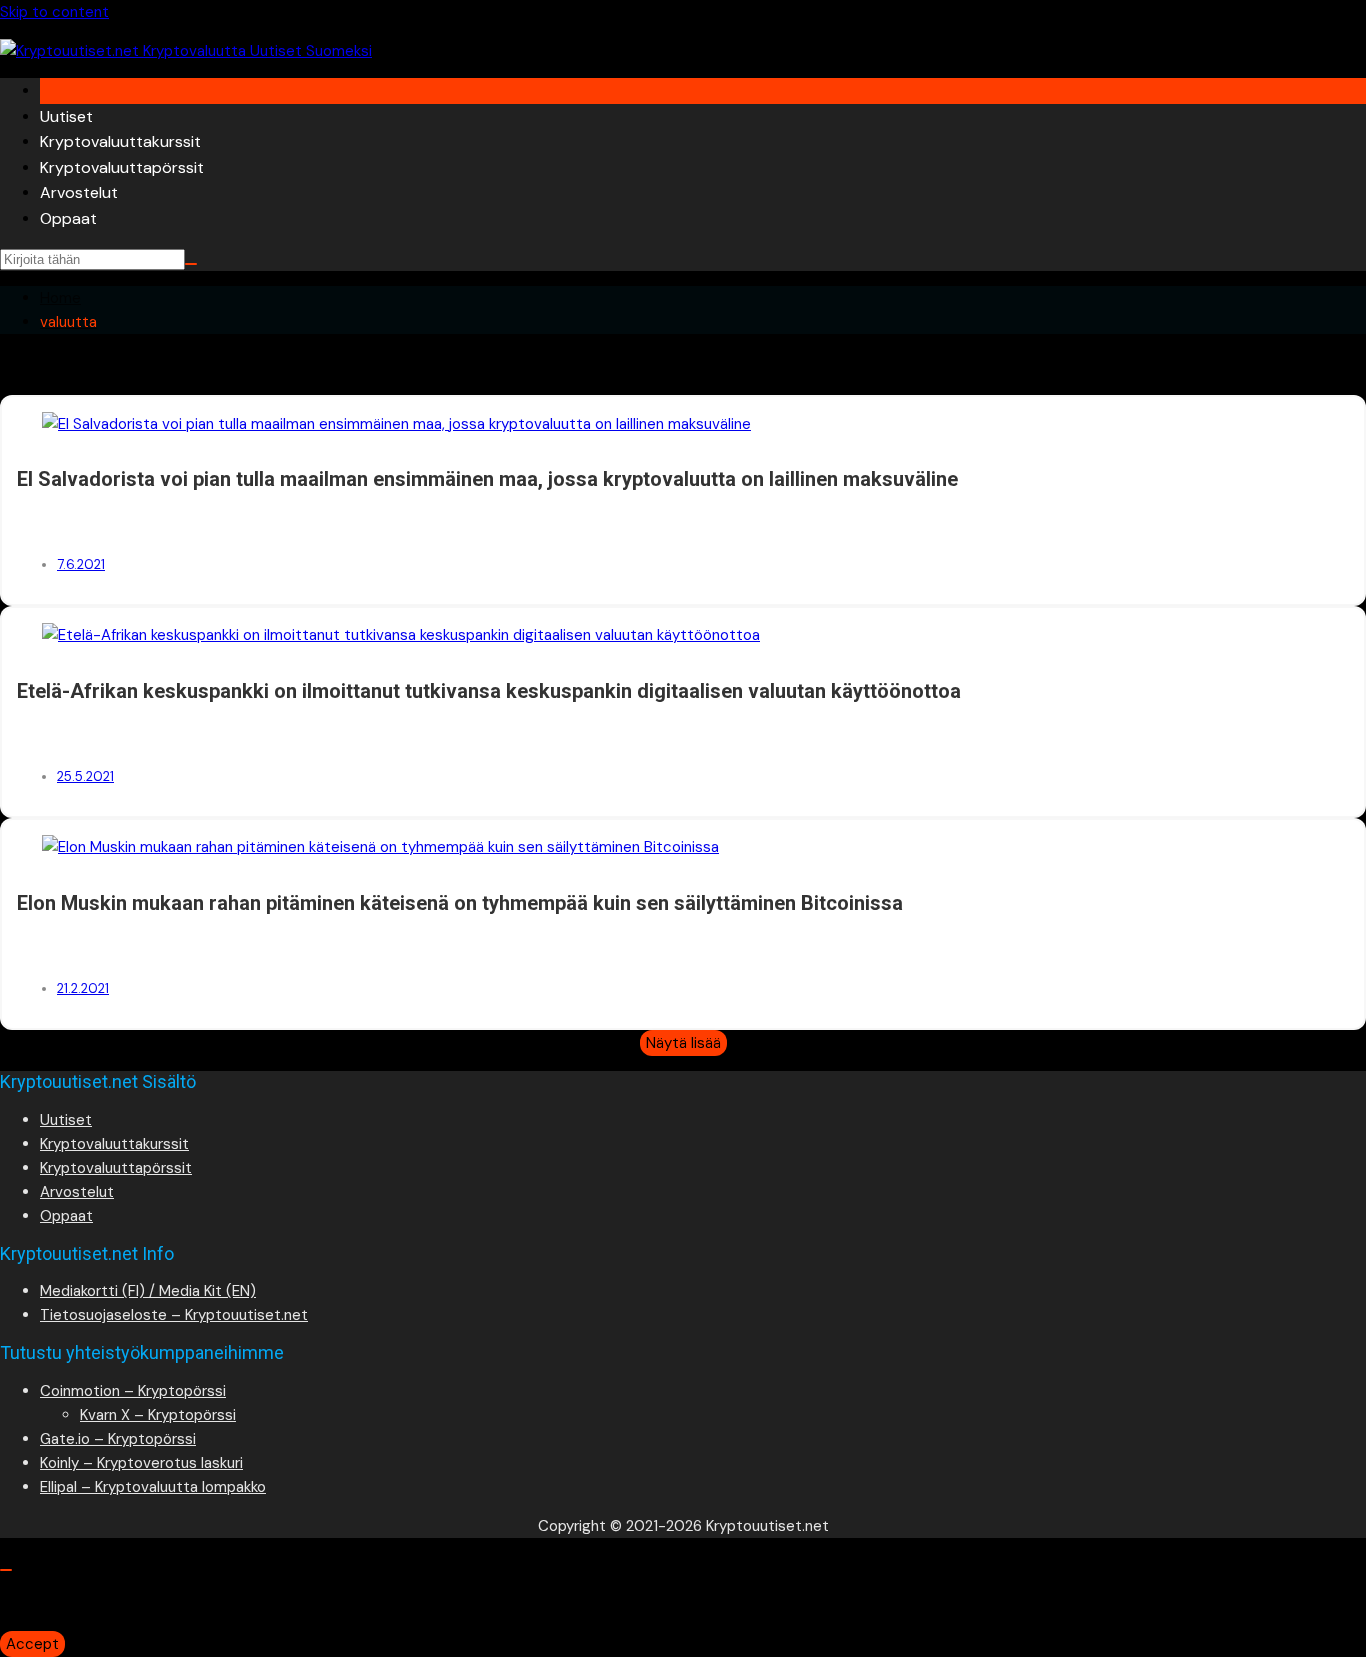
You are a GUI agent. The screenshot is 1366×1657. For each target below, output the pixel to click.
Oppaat (68, 218)
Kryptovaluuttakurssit (120, 141)
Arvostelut (79, 192)
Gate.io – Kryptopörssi (118, 1439)
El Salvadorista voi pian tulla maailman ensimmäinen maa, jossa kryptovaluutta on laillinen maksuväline (487, 479)
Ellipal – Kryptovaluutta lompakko (153, 1487)
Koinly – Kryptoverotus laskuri (141, 1463)
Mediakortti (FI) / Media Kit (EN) (148, 1291)
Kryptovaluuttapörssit (122, 167)
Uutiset (66, 116)
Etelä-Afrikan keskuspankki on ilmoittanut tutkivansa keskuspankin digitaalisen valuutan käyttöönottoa (489, 691)
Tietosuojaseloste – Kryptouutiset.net (174, 1315)
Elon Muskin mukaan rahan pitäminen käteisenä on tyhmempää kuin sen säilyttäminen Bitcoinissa (460, 903)
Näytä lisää (683, 1043)
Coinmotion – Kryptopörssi (133, 1391)
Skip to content (54, 12)
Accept (32, 1644)
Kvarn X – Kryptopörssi (158, 1415)
